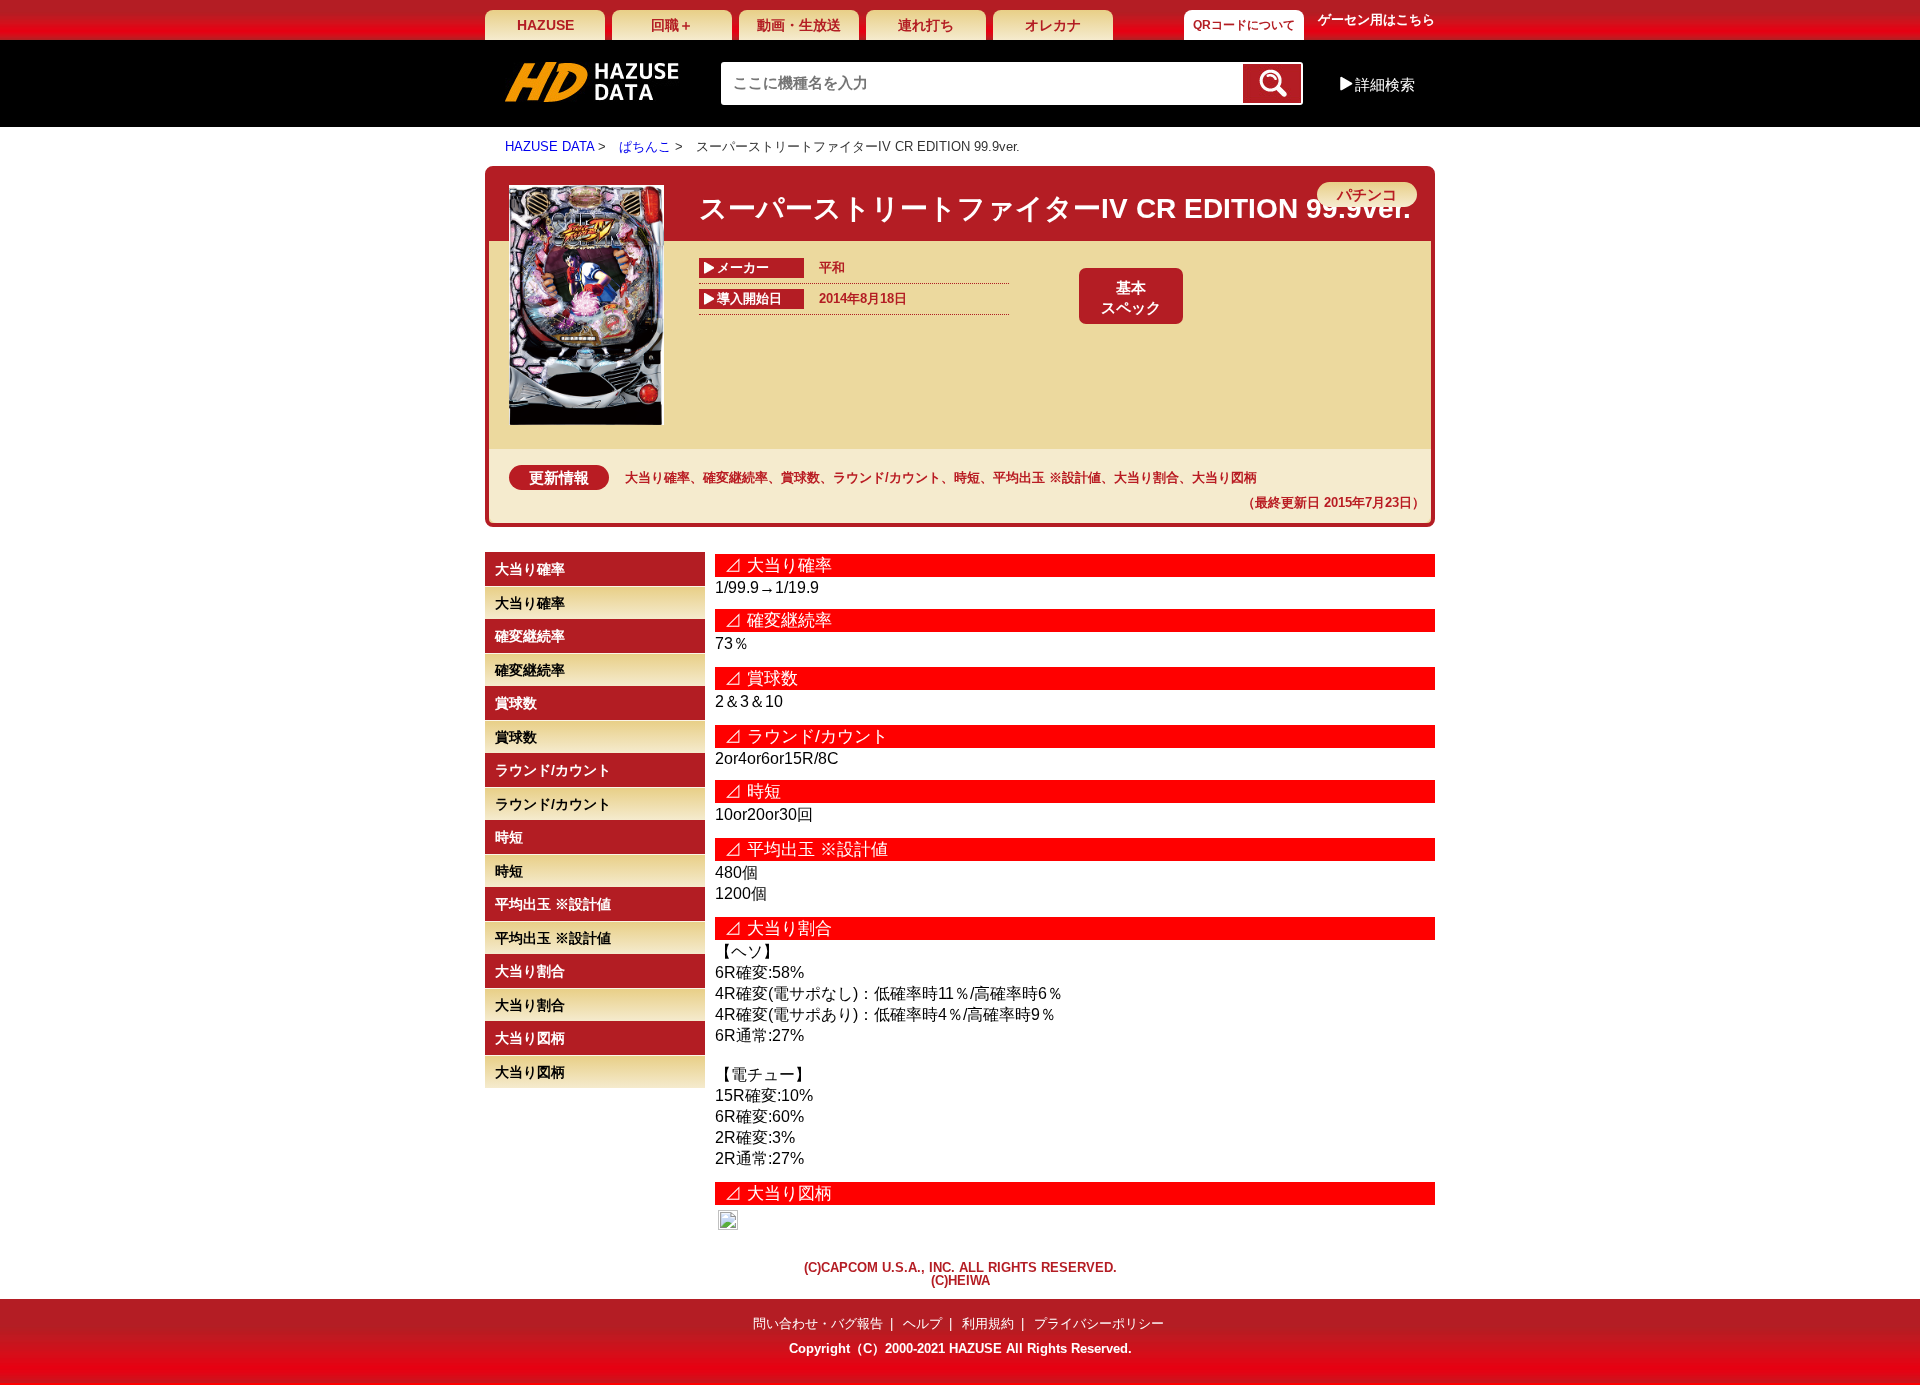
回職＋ (672, 25)
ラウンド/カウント (887, 477)
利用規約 (988, 1323)
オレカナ (1053, 25)
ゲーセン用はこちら (1376, 19)
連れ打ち (926, 25)
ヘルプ (922, 1323)
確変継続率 (735, 477)
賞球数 (800, 477)
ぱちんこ (645, 146)
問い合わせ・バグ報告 (818, 1323)
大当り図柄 (1224, 477)
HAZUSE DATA (549, 146)
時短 (967, 477)
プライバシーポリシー (1099, 1323)
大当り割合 (1146, 477)
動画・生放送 (799, 25)
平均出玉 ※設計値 (1047, 477)
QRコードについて (1244, 25)
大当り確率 (657, 477)
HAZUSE (545, 25)
